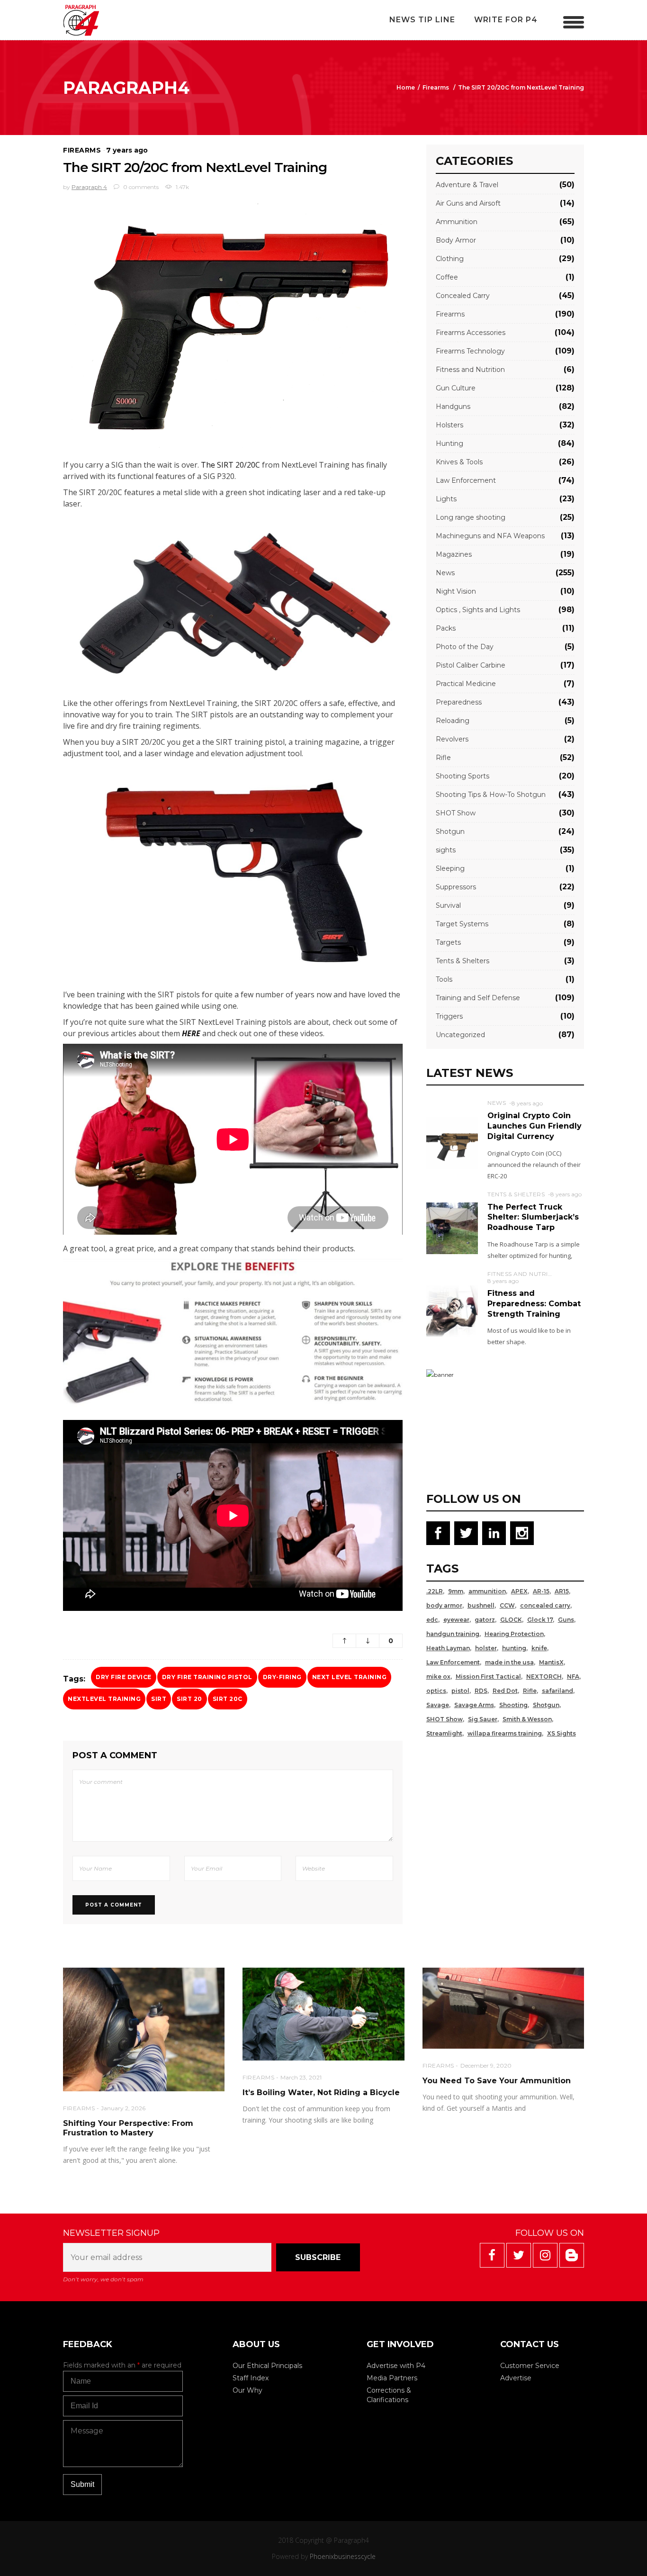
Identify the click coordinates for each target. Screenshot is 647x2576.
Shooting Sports (463, 776)
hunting (514, 1648)
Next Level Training (350, 1677)
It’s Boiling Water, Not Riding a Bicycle (321, 2092)
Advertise (516, 2378)
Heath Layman (448, 1648)
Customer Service (530, 2366)
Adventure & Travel (467, 185)
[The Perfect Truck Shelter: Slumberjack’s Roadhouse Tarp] (452, 1228)
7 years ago (127, 150)
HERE (192, 1033)
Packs (446, 628)
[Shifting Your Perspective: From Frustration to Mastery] (144, 2029)
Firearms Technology (470, 351)
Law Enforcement (466, 480)
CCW (507, 1605)
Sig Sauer (483, 1719)
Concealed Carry (463, 296)
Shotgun (450, 832)
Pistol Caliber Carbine (471, 665)
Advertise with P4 (396, 2366)
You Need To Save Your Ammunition (497, 2081)
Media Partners (392, 2378)
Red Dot (505, 1691)
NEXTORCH (544, 1677)
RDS (481, 1691)
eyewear (456, 1620)
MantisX (551, 1662)
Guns (566, 1620)
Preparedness (459, 702)
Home (406, 87)
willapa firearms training (505, 1733)
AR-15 (541, 1591)
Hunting (449, 443)
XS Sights (562, 1733)
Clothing (450, 259)
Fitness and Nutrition (470, 370)
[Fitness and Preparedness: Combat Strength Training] (452, 1311)
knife (539, 1648)
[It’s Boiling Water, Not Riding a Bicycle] (323, 2014)
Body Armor (456, 240)
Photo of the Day (465, 647)
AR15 (562, 1591)
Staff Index (251, 2378)
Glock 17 (540, 1620)
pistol (460, 1691)
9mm (456, 1591)
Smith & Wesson (527, 1719)
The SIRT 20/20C (230, 465)
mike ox (438, 1677)
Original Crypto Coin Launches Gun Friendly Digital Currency (535, 1126)
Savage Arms (474, 1705)
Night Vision (456, 591)
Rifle (443, 758)
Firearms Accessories (471, 333)
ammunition (487, 1591)
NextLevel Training (104, 1699)
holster (486, 1648)
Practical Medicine (466, 684)
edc (432, 1620)
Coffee (447, 277)
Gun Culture (456, 388)
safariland (557, 1691)
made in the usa (509, 1662)
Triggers (449, 1016)
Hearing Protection (514, 1634)
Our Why (247, 2390)
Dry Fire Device (124, 1677)
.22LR (435, 1591)
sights (446, 850)
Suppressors (456, 887)
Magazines (454, 554)
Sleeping (450, 868)
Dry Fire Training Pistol (207, 1677)
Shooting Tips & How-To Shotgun (491, 795)
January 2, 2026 (123, 2108)
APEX (519, 1591)
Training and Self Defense (478, 998)
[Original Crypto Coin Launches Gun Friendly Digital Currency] (452, 1143)
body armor (444, 1605)
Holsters (449, 425)
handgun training (453, 1634)
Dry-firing (282, 1677)
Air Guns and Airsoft (468, 203)
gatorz (485, 1620)
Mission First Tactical (488, 1677)
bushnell (481, 1605)
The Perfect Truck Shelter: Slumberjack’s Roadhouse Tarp (533, 1217)
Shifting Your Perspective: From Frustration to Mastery (128, 2128)
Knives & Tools (459, 462)
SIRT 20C (228, 1699)
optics (436, 1691)
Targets (448, 942)
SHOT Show (456, 813)
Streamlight (444, 1733)
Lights (446, 499)
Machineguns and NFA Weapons (490, 536)
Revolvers (452, 739)
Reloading (453, 721)
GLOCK (511, 1620)
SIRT (159, 1699)
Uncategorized (460, 1035)
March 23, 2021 (301, 2077)
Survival (448, 905)
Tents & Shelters (463, 961)
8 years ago (527, 1103)
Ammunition (457, 222)
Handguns (453, 407)
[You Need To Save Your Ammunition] (503, 2008)
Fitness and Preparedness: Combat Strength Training (534, 1303)
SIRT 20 (189, 1699)
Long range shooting (471, 517)
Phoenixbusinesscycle (343, 2556)
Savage (438, 1705)
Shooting (513, 1705)
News (445, 573)
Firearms (436, 87)
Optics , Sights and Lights (478, 610)
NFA (573, 1677)
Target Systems (462, 924)
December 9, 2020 (486, 2065)
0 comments (140, 187)
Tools (444, 979)
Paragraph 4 (89, 187)
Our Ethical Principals (267, 2366)
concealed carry (545, 1605)
